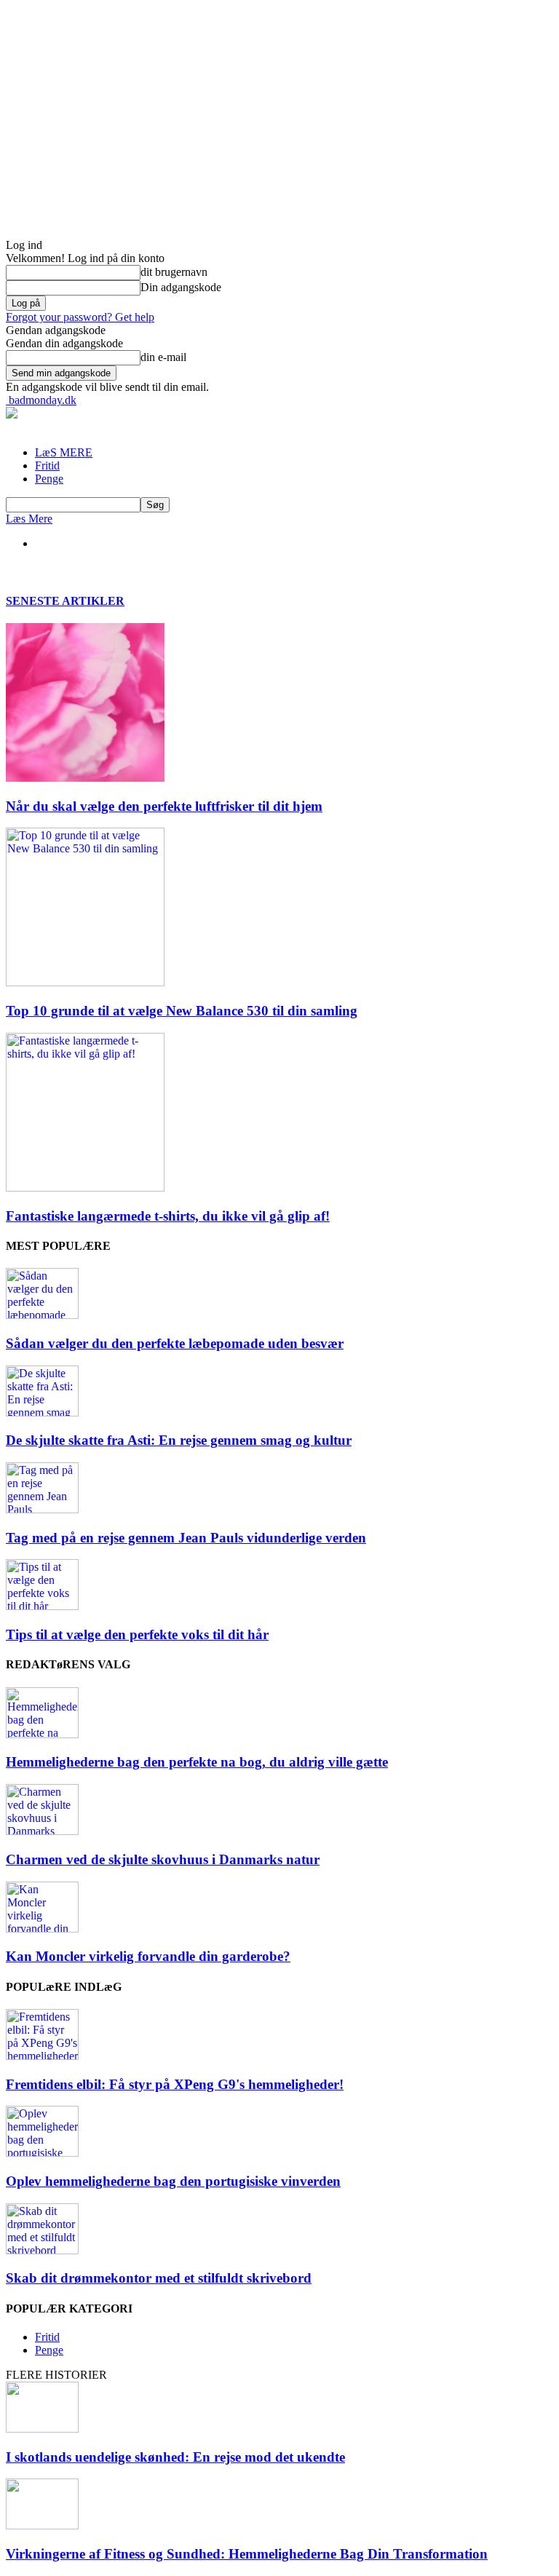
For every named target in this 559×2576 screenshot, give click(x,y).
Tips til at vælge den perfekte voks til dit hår (137, 1634)
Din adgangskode (181, 287)
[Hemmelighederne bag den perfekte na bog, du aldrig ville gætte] (42, 1734)
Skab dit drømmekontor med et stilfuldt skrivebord (159, 2278)
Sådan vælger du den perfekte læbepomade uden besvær (175, 1343)
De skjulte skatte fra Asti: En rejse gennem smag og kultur (179, 1440)
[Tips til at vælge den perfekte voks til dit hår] (42, 1606)
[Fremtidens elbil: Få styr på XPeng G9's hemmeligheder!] (42, 2056)
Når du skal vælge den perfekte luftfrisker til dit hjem (164, 806)
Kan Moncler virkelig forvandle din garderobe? (148, 1956)
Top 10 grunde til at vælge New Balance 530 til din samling (182, 1011)
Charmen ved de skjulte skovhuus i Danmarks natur (163, 1859)
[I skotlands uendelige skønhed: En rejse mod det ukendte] (42, 2429)
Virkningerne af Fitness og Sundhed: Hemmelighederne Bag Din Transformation (247, 2554)
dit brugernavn (174, 272)
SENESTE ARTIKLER (65, 601)
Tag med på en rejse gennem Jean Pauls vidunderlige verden (186, 1538)
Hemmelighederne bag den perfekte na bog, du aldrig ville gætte (197, 1762)
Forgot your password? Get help (80, 317)
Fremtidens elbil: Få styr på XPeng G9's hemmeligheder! (175, 2084)
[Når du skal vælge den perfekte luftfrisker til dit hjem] (85, 778)
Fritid (47, 465)
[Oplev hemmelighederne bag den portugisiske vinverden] (42, 2153)
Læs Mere (29, 519)
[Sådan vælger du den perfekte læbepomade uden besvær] (42, 1315)
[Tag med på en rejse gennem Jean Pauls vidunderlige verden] (42, 1509)
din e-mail (163, 357)
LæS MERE (64, 452)
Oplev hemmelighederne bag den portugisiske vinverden (173, 2181)
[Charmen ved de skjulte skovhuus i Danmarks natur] (42, 1831)
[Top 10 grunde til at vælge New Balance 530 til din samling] (85, 982)
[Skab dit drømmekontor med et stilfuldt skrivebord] (42, 2250)
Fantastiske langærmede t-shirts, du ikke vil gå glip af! (168, 1216)
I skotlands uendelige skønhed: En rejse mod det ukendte (175, 2457)
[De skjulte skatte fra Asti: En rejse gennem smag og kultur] (42, 1412)
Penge (49, 479)
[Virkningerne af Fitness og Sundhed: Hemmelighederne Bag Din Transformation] (42, 2525)
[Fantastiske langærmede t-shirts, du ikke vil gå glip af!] (85, 1188)
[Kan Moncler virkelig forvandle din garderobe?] (42, 1929)
